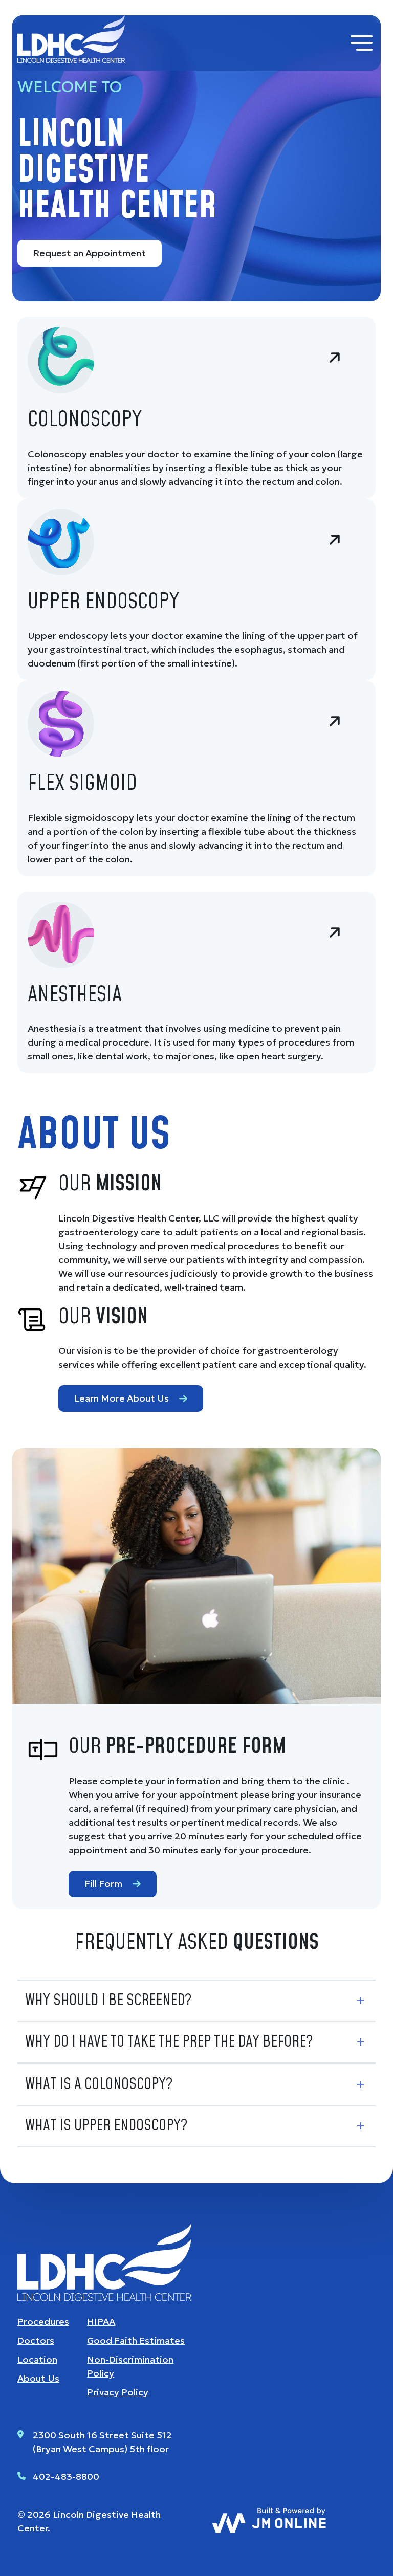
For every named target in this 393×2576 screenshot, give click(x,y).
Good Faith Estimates (136, 2340)
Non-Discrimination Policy (130, 2366)
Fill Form (103, 1884)
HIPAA (101, 2322)
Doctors (36, 2340)
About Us (38, 2378)
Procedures (43, 2322)
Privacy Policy (118, 2392)
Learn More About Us (122, 1398)
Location (37, 2359)
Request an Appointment (90, 253)
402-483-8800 (66, 2477)
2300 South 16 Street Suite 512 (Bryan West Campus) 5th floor (102, 2442)
